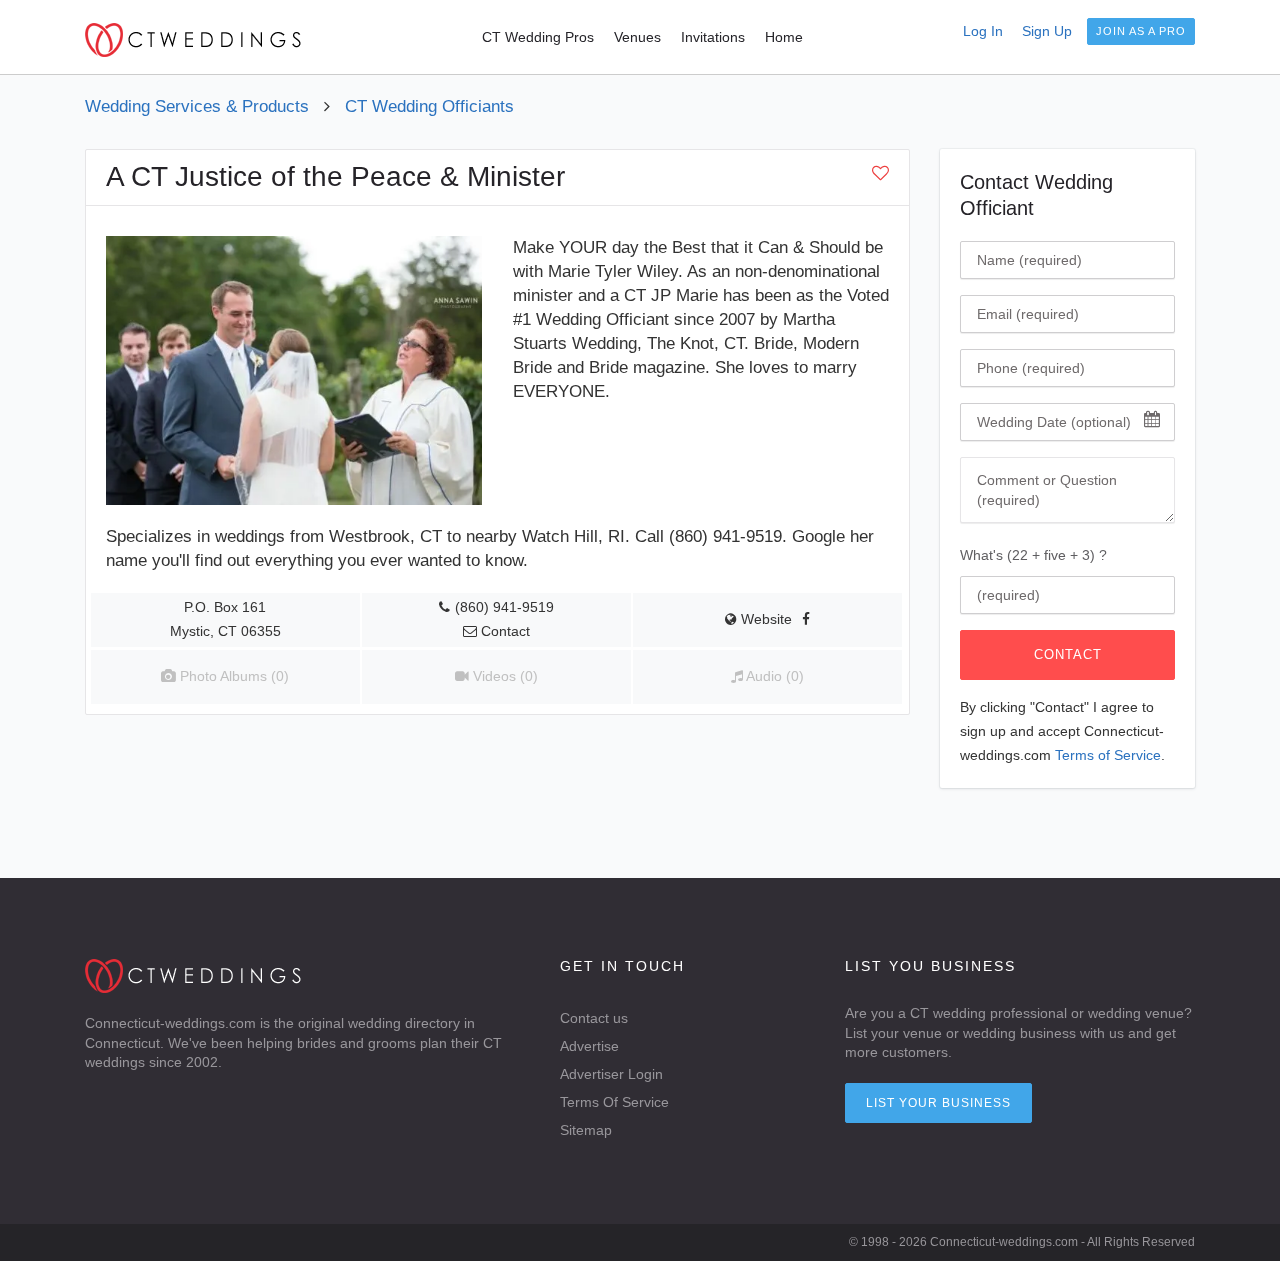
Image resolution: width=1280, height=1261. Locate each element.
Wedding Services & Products (197, 106)
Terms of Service (1108, 755)
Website (764, 619)
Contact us (594, 1018)
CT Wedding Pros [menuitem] (538, 37)
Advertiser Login (611, 1074)
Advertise (589, 1046)
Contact (1068, 654)
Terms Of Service (614, 1102)
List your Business (938, 1103)
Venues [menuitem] (637, 37)
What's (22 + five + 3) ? (1033, 555)
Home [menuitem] (784, 37)
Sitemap (586, 1130)
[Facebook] (806, 619)
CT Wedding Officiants (429, 106)
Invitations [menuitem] (713, 37)
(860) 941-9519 (504, 607)
